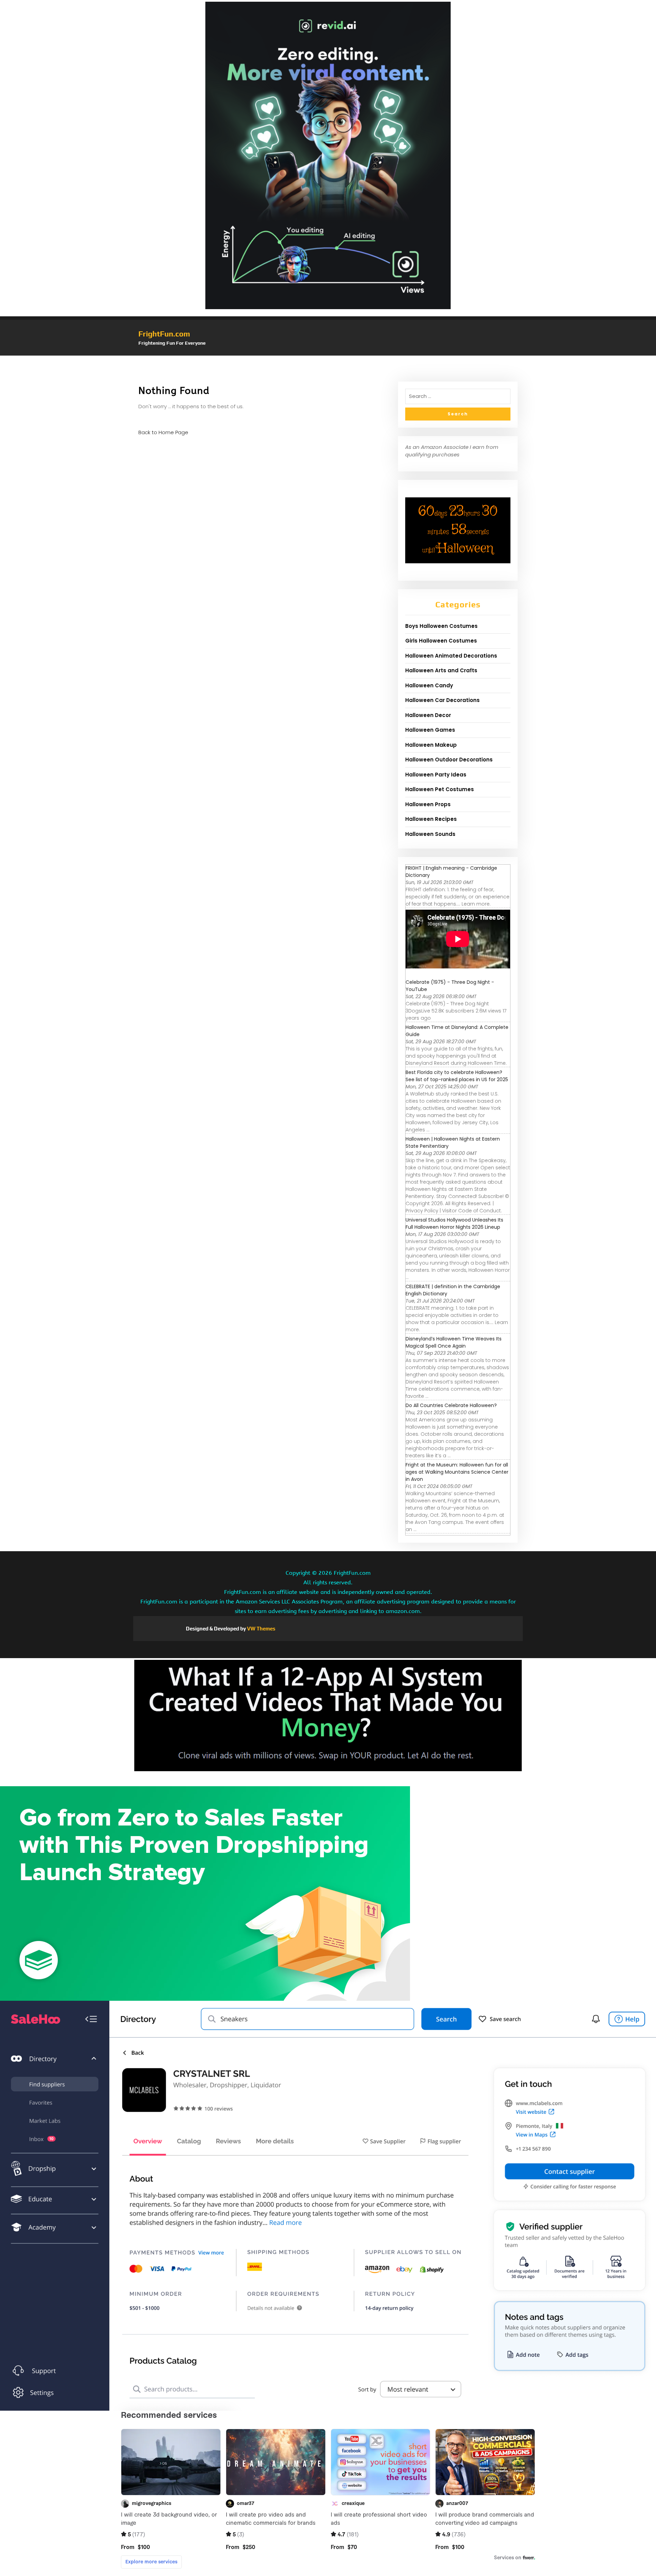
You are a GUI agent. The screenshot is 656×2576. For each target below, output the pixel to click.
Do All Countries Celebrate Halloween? (451, 1405)
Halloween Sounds (430, 834)
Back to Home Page (163, 432)
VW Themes (261, 1629)
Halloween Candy (429, 685)
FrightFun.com (164, 334)
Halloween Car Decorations (442, 700)
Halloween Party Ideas (436, 775)
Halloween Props (428, 804)
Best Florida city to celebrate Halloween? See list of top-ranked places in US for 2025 (457, 1076)
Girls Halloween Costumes (441, 641)
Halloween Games (430, 730)
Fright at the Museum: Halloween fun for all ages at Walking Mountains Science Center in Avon (457, 1472)
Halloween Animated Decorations (451, 656)
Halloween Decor (428, 715)
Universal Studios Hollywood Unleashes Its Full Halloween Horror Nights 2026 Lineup (454, 1223)
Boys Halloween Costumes (441, 626)
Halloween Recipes (431, 819)
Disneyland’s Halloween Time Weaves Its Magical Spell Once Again (454, 1342)
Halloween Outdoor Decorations (449, 760)
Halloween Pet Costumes (440, 789)
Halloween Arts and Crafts (441, 670)
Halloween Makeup (431, 745)
